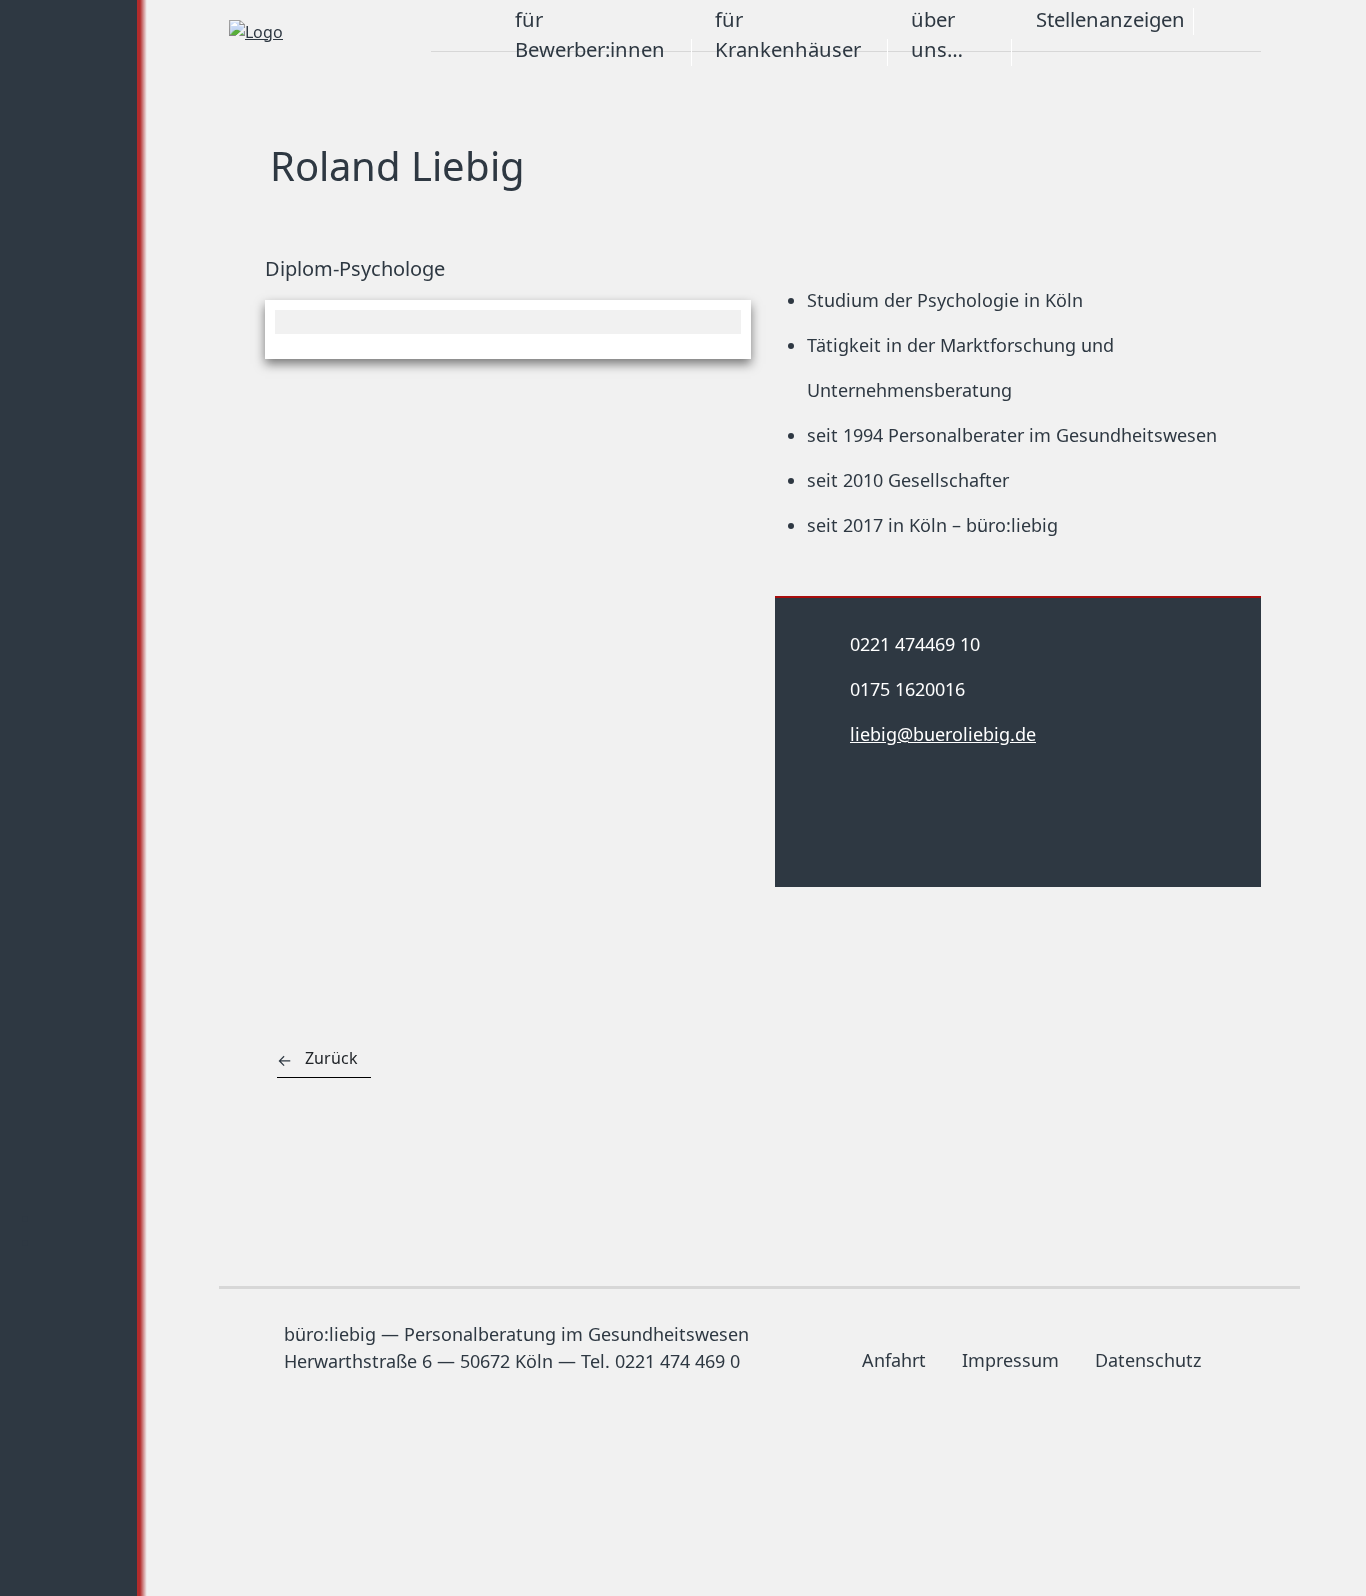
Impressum (1010, 1360)
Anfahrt (894, 1360)
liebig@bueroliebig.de (943, 734)
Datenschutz (1148, 1360)
